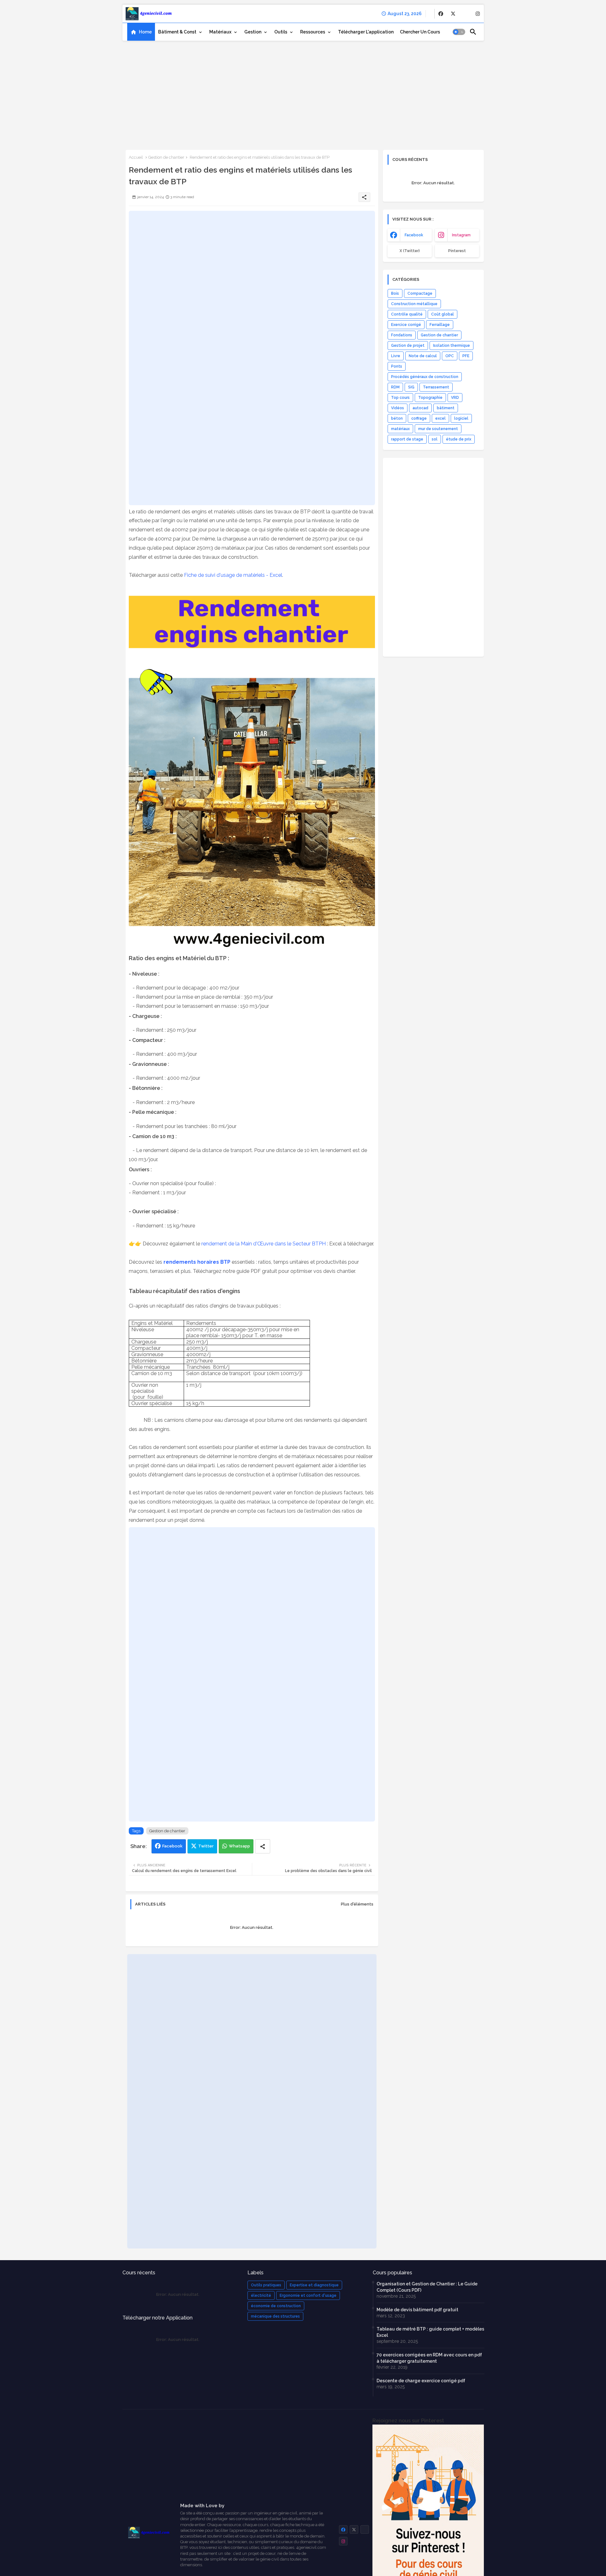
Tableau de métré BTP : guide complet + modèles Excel (430, 2332)
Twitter (206, 1846)
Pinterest (457, 251)
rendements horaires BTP (197, 1262)
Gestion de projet (408, 346)
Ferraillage (440, 325)
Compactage (420, 293)
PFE (466, 356)
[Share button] (263, 1846)
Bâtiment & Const (177, 32)
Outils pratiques (266, 2285)
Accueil (136, 157)
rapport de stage (407, 439)
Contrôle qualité (407, 314)
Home (145, 32)
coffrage (419, 418)
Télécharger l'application (366, 32)
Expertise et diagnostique (314, 2285)
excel (440, 418)
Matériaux (220, 32)
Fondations (402, 335)
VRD (455, 398)
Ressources (313, 32)
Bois (395, 293)
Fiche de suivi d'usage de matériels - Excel (233, 575)
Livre (396, 356)
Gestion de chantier (166, 157)
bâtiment (446, 408)
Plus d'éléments (357, 1904)
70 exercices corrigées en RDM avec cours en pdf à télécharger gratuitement (429, 2358)
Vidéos (398, 408)
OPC (450, 356)
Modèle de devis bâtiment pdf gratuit (417, 2310)
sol (435, 439)
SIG (411, 387)
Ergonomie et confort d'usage (308, 2295)
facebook (414, 235)
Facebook (172, 1846)
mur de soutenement (438, 429)
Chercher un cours (420, 32)
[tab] (141, 32)
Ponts (397, 366)
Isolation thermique (452, 346)
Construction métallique (414, 304)
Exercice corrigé (406, 325)
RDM (395, 387)
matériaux (400, 429)
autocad (420, 408)
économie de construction (276, 2306)
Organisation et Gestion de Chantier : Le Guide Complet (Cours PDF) (427, 2287)
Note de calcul (423, 356)
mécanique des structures (275, 2316)
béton (397, 418)
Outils (281, 32)
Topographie (430, 398)
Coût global (443, 314)
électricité (261, 2295)
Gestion (253, 32)
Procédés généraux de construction (425, 377)
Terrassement (436, 387)
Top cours (400, 398)
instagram (461, 235)
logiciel (461, 418)
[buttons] (441, 14)
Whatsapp (239, 1846)
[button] (459, 32)
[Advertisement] (303, 93)
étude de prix (459, 439)
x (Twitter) (410, 251)
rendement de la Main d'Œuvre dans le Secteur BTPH (264, 1244)
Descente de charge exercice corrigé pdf (421, 2381)
